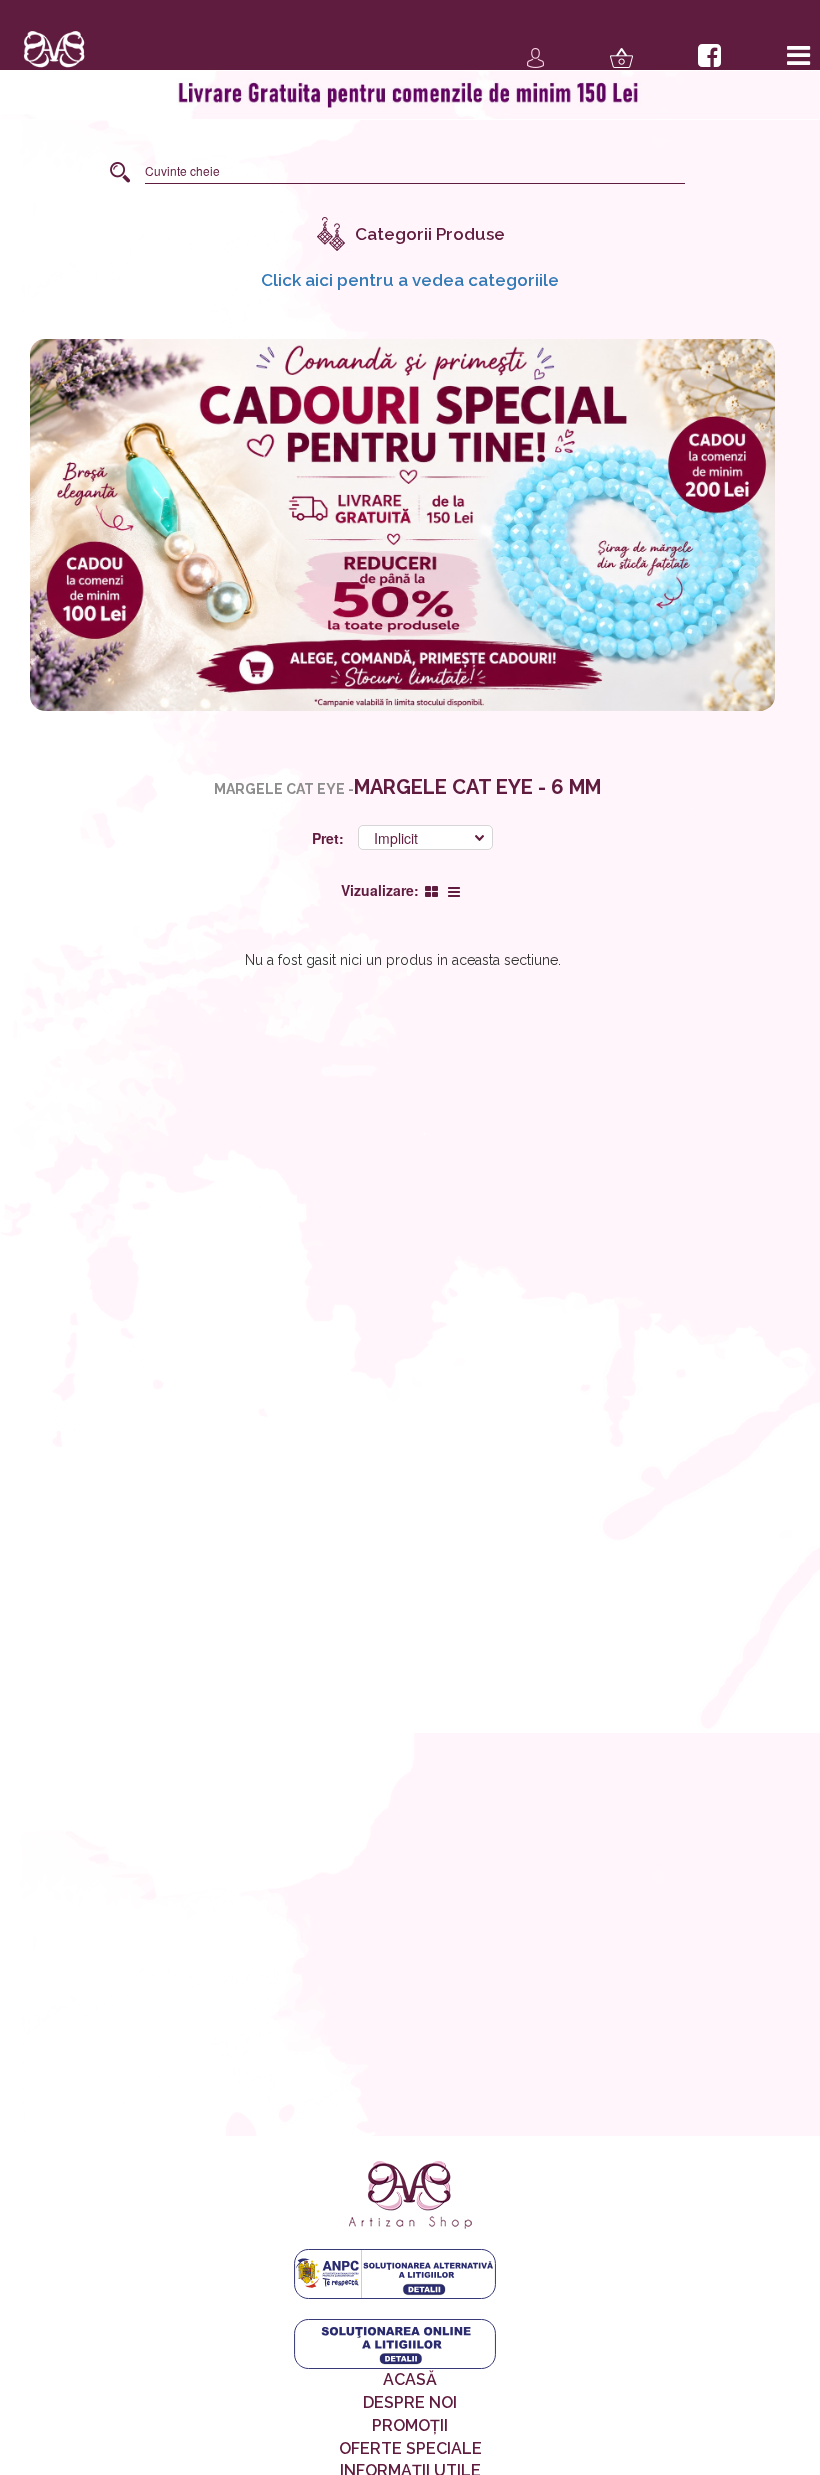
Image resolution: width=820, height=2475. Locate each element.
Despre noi (410, 2402)
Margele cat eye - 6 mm (477, 787)
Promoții (410, 2425)
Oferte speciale (410, 2448)
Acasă (410, 2379)
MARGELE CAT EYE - (284, 789)
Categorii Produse (430, 234)
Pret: (330, 838)
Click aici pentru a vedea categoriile (410, 279)
